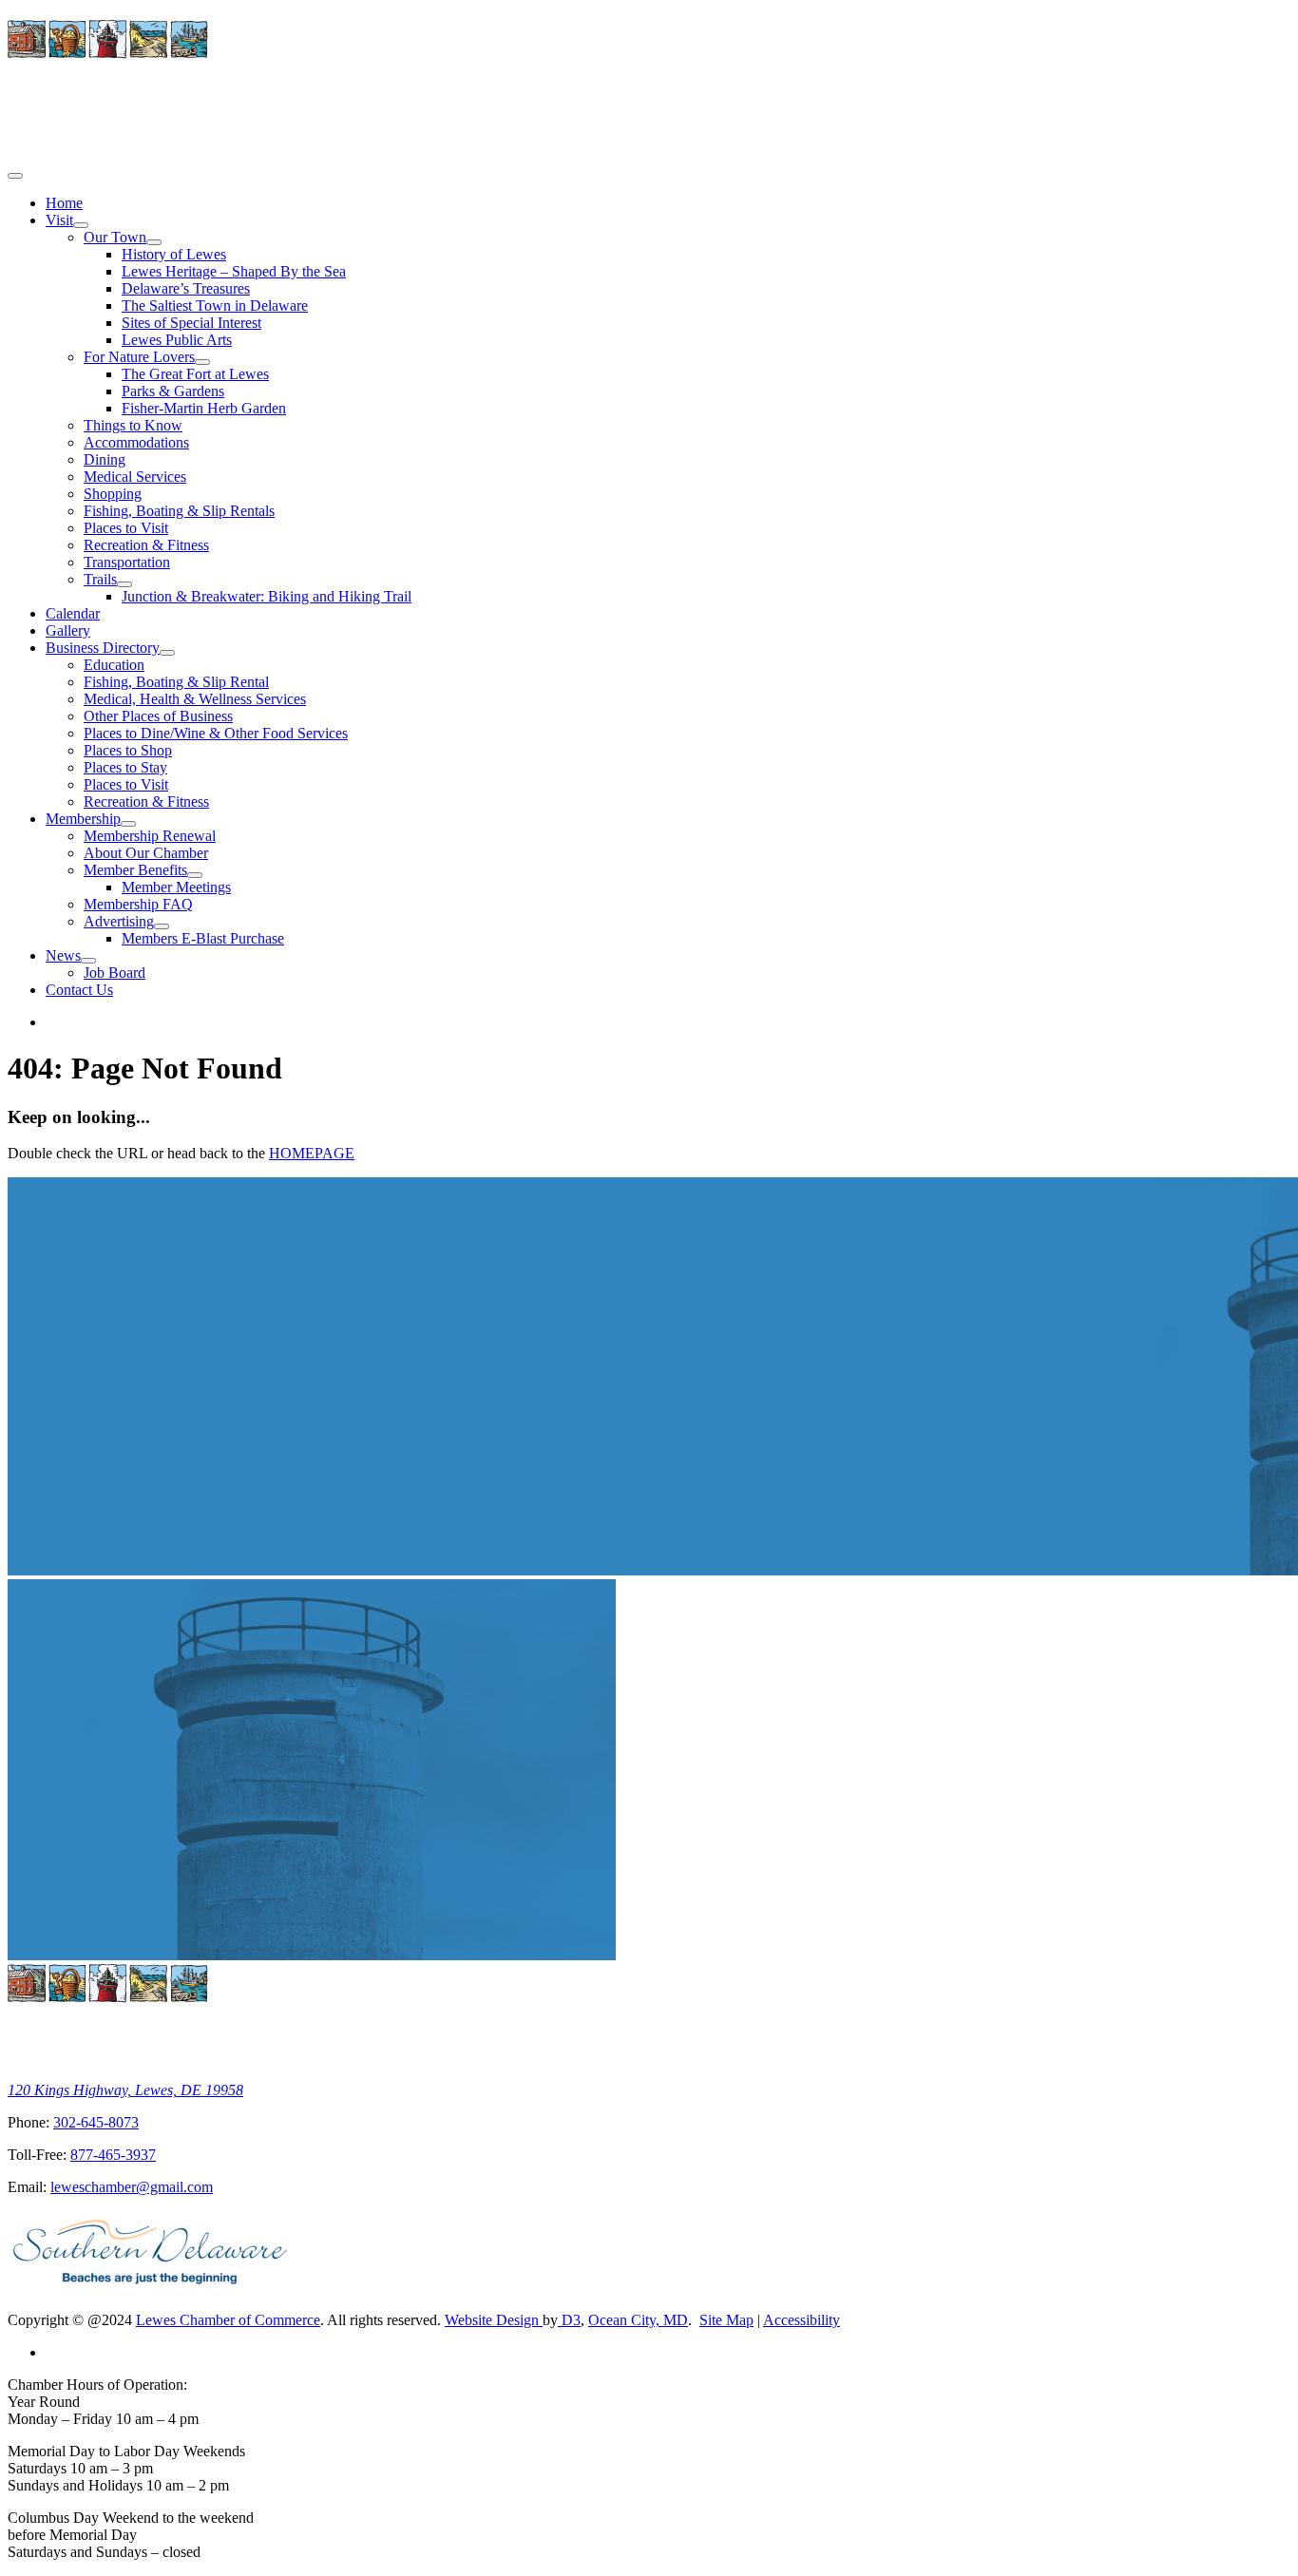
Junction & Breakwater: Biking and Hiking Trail (267, 596)
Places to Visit (126, 528)
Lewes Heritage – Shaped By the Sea (234, 271)
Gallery (68, 630)
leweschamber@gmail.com (132, 2187)
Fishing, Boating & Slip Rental (176, 682)
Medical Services (135, 477)
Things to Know (133, 425)
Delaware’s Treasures (186, 288)
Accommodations (136, 442)
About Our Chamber (146, 853)
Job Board (115, 973)
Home (64, 203)
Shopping (113, 494)
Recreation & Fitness (146, 545)
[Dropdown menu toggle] (81, 225)
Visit (59, 220)
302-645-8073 (96, 2122)
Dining (105, 459)
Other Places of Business (158, 716)
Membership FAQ (138, 904)
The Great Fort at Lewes (195, 374)
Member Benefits (135, 870)
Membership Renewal (150, 836)
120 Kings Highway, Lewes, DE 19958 (125, 2090)
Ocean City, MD (638, 2320)
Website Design (494, 2320)
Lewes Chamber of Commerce (228, 2320)
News (63, 955)
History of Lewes (174, 254)
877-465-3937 (113, 2155)
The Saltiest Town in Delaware (215, 305)
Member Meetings (176, 887)
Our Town (115, 237)
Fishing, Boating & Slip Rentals (179, 511)
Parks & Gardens (173, 391)
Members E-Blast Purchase (203, 938)
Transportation (127, 562)
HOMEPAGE (312, 1153)
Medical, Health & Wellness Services (195, 699)
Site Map (726, 2320)
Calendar (73, 613)
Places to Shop (128, 750)
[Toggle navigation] (15, 176)
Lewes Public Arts (177, 340)
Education (114, 665)
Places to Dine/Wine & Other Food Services (216, 733)
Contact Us (79, 990)
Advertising (119, 921)
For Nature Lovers (139, 357)
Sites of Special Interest (191, 323)
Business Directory (103, 648)
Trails (100, 579)
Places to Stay (125, 767)
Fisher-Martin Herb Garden (204, 408)
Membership (83, 819)
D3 (569, 2320)
